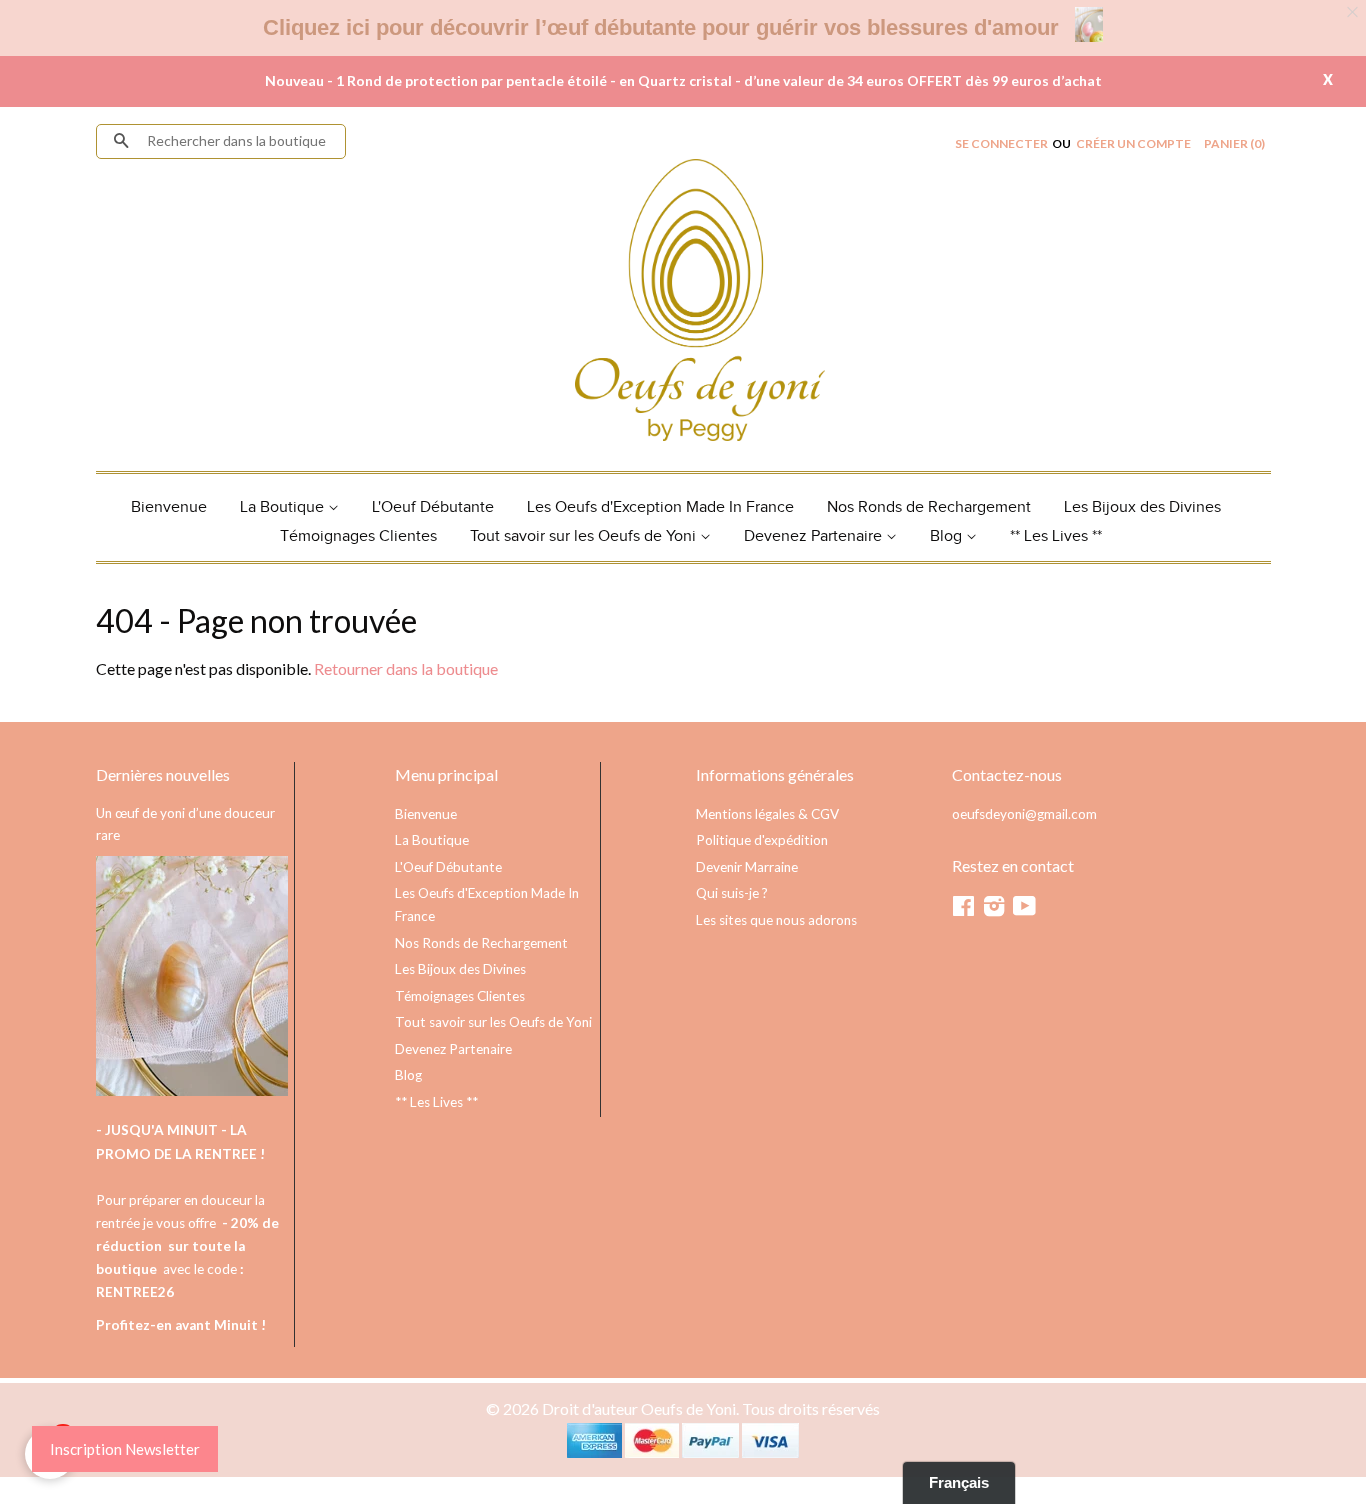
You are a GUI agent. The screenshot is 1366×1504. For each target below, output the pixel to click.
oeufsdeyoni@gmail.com (1024, 814)
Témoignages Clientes (358, 536)
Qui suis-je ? (732, 893)
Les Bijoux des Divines (1142, 507)
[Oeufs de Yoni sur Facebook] (963, 910)
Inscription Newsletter (125, 1449)
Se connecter (1001, 143)
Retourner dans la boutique (406, 668)
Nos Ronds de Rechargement (929, 507)
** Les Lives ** (1056, 536)
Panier (1234, 143)
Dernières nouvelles (163, 774)
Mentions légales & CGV (767, 814)
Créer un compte (1133, 143)
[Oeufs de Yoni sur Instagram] (994, 910)
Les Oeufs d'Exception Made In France (660, 507)
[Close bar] (1353, 12)
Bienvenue (169, 507)
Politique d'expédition (762, 840)
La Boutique (284, 507)
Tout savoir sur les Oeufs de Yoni (585, 536)
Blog (948, 536)
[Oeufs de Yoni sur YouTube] (1024, 910)
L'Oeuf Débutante (433, 507)
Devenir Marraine (747, 867)
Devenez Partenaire (815, 536)
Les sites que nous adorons (776, 920)
